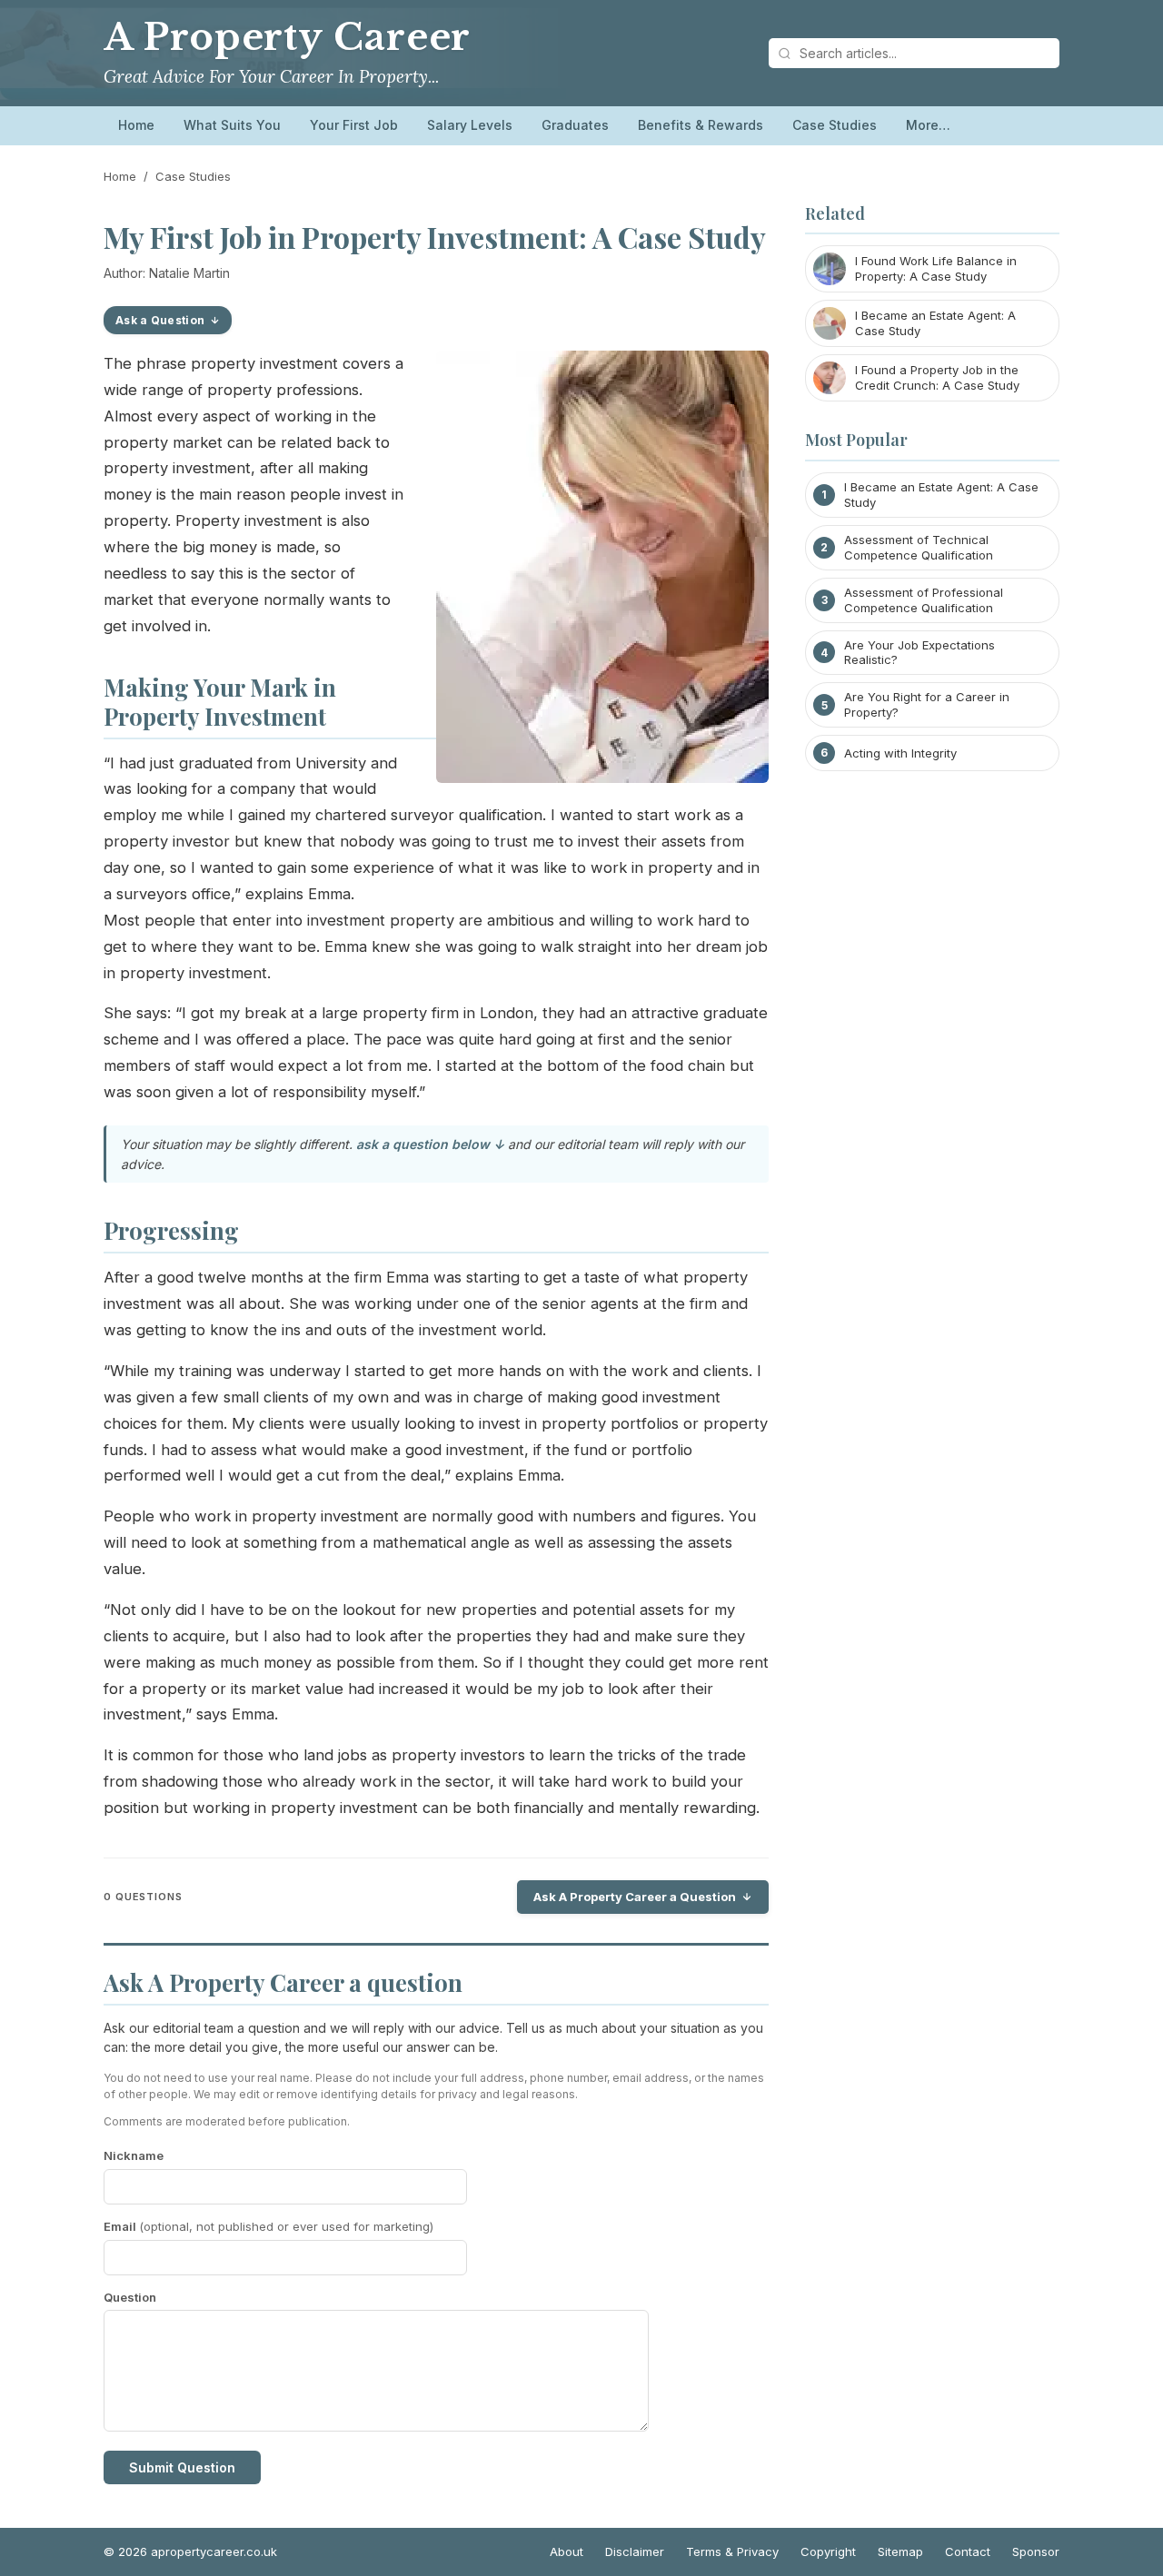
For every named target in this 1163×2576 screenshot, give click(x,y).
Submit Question (182, 2467)
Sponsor (1036, 2551)
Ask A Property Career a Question (635, 1897)
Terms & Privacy (732, 2551)
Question (130, 2297)
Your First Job (354, 125)
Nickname (134, 2155)
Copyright (828, 2551)
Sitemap (900, 2551)
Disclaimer (635, 2551)
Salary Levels (470, 125)
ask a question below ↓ (430, 1144)
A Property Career (287, 37)
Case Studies (835, 125)
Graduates (575, 125)
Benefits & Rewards (701, 125)
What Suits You (232, 125)
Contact (968, 2551)
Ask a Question (160, 320)
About (567, 2551)
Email (268, 2226)
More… (928, 125)
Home (136, 125)
